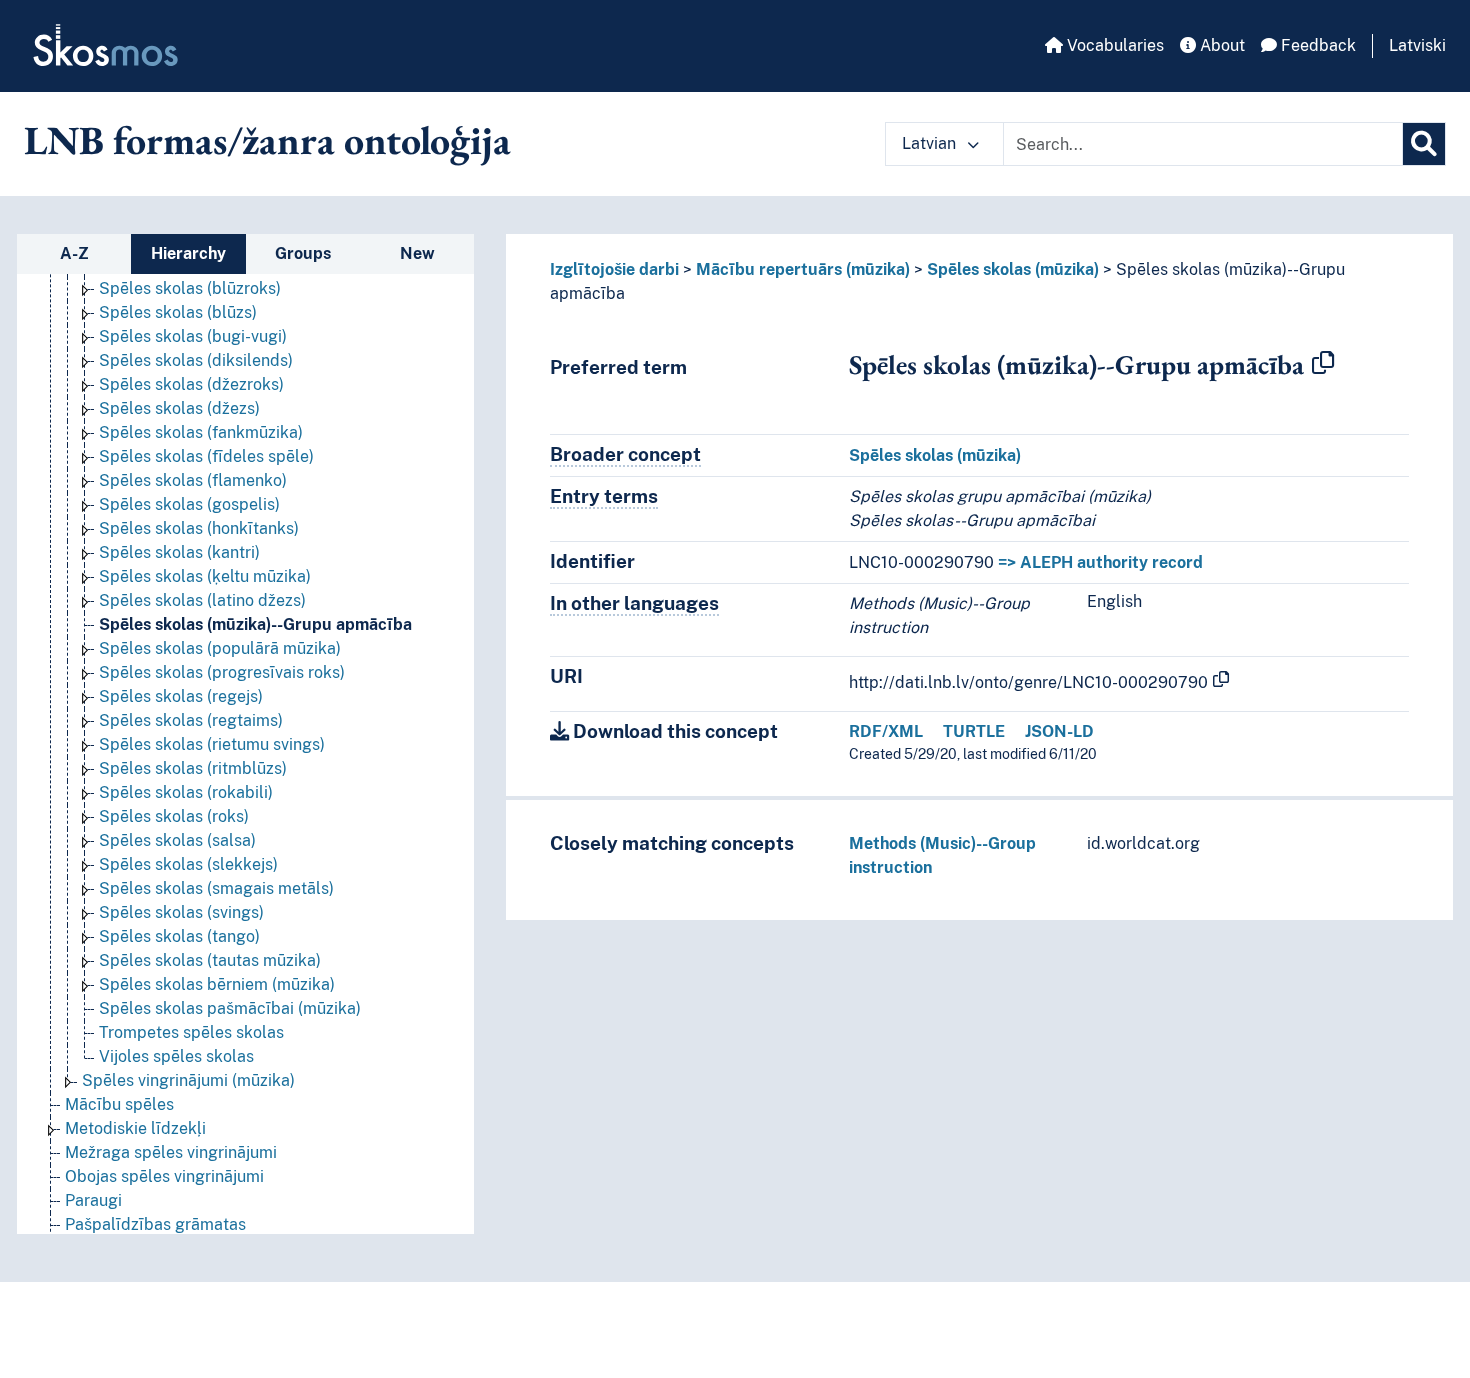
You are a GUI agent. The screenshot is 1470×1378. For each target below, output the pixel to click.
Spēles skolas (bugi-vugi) (193, 336)
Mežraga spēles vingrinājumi (171, 1152)
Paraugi (93, 1200)
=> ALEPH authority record (1100, 562)
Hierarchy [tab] (188, 253)
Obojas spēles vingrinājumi (164, 1176)
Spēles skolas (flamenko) (193, 480)
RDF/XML (886, 731)
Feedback (1316, 45)
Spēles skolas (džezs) (179, 408)
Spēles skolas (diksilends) (196, 360)
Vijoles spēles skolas (176, 1056)
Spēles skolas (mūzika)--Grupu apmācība (255, 624)
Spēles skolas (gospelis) (189, 504)
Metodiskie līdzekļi (135, 1128)
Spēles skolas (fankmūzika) (201, 432)
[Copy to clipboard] (1323, 364)
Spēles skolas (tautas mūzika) (210, 960)
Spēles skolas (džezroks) (191, 384)
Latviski (1417, 45)
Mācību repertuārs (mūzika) (803, 269)
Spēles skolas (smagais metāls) (216, 888)
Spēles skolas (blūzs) (178, 312)
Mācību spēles (119, 1104)
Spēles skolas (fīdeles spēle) (206, 456)
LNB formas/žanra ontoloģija (267, 140)
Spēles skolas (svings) (181, 912)
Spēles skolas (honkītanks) (199, 528)
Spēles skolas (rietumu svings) (212, 744)
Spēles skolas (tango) (179, 936)
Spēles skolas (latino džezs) (202, 600)
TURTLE (974, 731)
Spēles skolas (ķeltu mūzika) (205, 576)
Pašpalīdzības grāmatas (155, 1224)
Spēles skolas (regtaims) (191, 720)
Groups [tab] (303, 253)
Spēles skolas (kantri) (179, 552)
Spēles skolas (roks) (174, 816)
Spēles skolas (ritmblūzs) (193, 768)
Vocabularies (1113, 45)
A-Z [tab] (74, 253)
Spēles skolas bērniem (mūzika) (217, 984)
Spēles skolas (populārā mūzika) (220, 648)
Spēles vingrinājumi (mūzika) (188, 1080)
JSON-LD (1059, 731)
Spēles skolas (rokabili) (186, 792)
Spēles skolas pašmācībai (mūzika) (230, 1008)
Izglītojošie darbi (614, 269)
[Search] (1424, 144)
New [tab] (417, 253)
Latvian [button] (931, 143)
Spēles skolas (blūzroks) (190, 288)
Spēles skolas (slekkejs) (188, 864)
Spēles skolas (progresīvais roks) (222, 672)
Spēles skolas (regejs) (181, 696)
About (1220, 45)
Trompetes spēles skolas (191, 1032)
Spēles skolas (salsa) (177, 840)
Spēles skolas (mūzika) (1013, 269)
